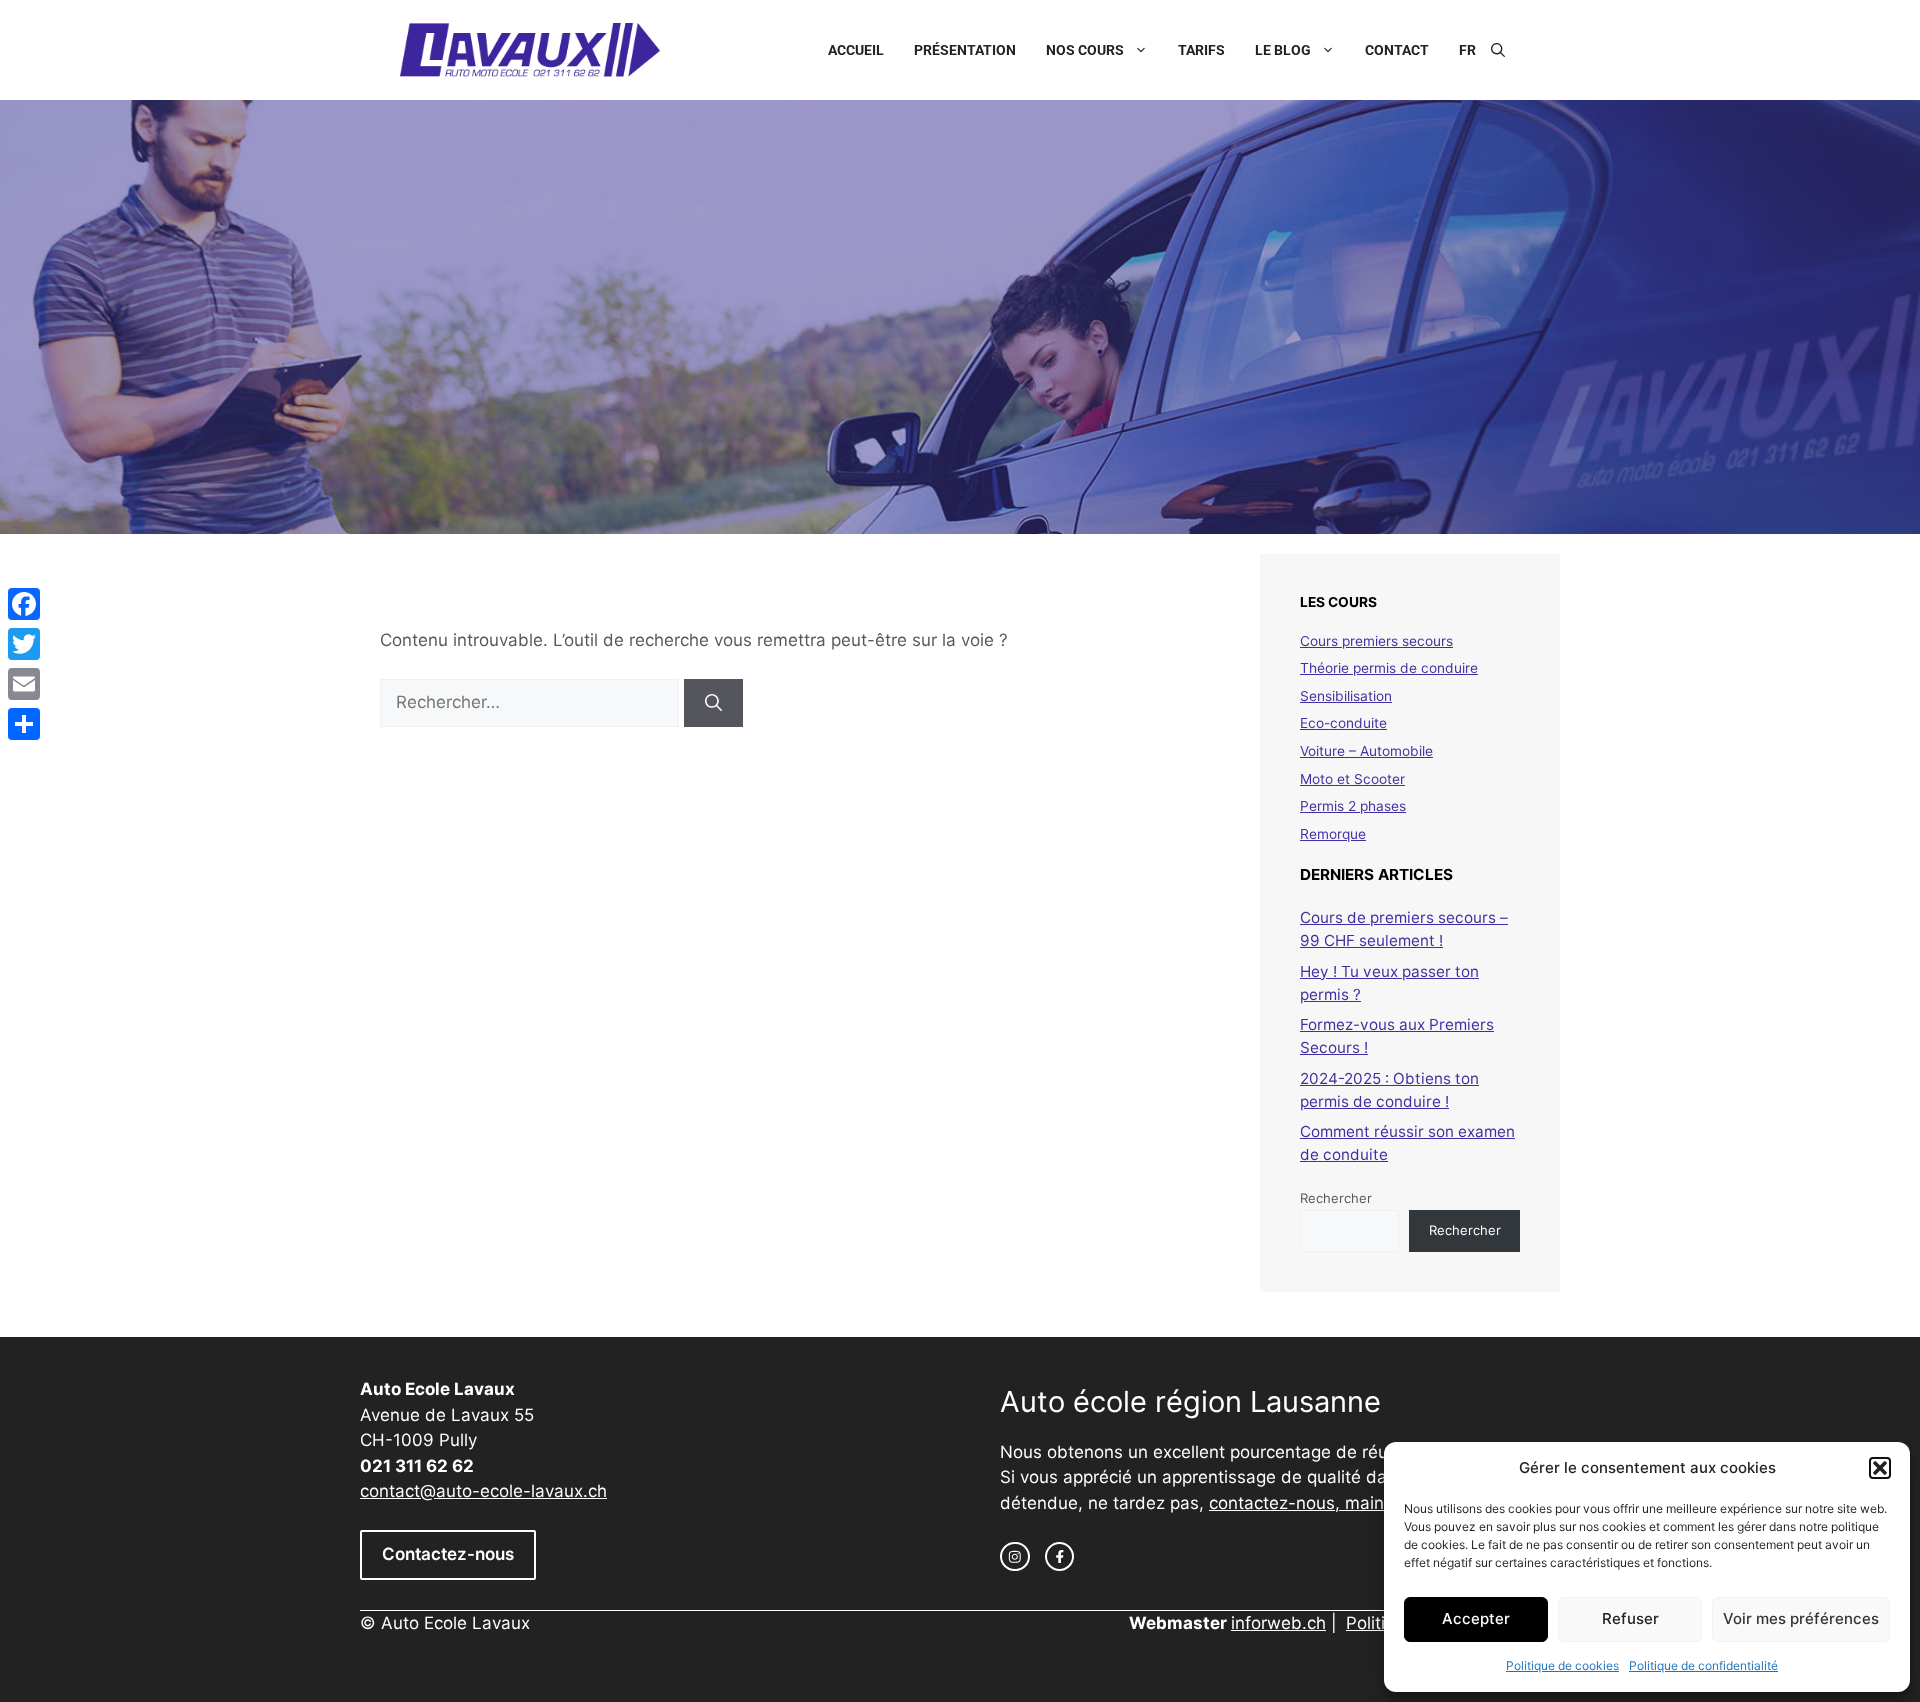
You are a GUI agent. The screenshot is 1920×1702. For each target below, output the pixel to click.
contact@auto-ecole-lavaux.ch (483, 1491)
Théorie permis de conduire (1389, 668)
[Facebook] (24, 604)
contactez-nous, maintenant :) (1330, 1503)
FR (1467, 50)
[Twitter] (24, 644)
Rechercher (1336, 1198)
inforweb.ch (1278, 1623)
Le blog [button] (1283, 50)
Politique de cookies (1562, 1665)
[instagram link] (1015, 1557)
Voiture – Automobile (1366, 751)
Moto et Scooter (1352, 779)
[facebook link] (1060, 1557)
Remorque (1333, 834)
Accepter (1476, 1618)
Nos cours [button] (1085, 50)
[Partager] (24, 724)
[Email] (24, 684)
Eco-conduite (1343, 723)
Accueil (856, 50)
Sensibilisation (1346, 696)
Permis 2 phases (1353, 806)
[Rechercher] (713, 703)
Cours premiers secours (1376, 641)
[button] (1880, 1468)
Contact (1397, 50)
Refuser (1630, 1618)
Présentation (965, 50)
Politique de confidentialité (1703, 1665)
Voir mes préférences (1801, 1618)
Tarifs (1201, 50)
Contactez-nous (448, 1554)
